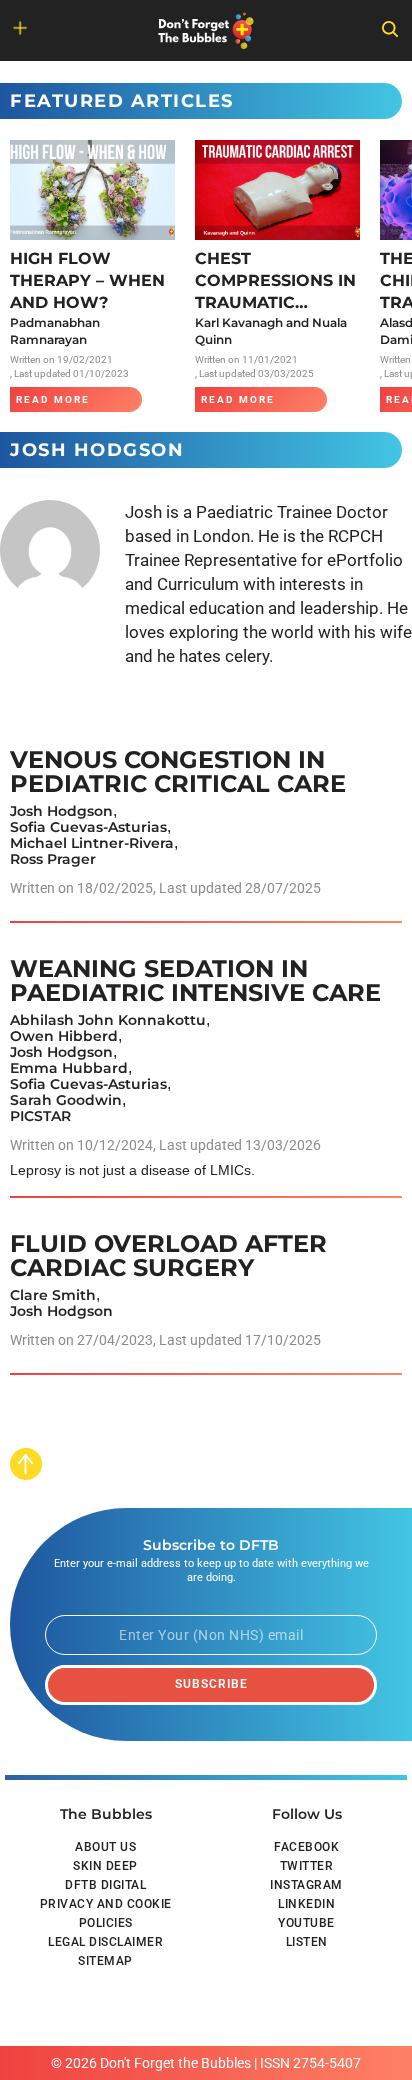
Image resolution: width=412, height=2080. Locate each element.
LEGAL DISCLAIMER (105, 1942)
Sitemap (105, 1961)
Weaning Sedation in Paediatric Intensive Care (195, 980)
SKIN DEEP (105, 1866)
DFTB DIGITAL (105, 1885)
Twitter (307, 1866)
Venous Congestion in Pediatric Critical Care (178, 771)
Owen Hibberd (64, 1036)
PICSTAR (40, 1116)
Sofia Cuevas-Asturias (88, 827)
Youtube (306, 1923)
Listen (307, 1942)
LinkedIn (306, 1904)
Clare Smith (53, 1295)
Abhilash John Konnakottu (108, 1020)
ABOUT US (105, 1847)
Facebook (306, 1847)
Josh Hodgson (61, 811)
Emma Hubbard (69, 1068)
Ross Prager (53, 859)
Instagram (306, 1885)
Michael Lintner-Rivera (92, 843)
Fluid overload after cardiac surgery (168, 1255)
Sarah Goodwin (66, 1100)
